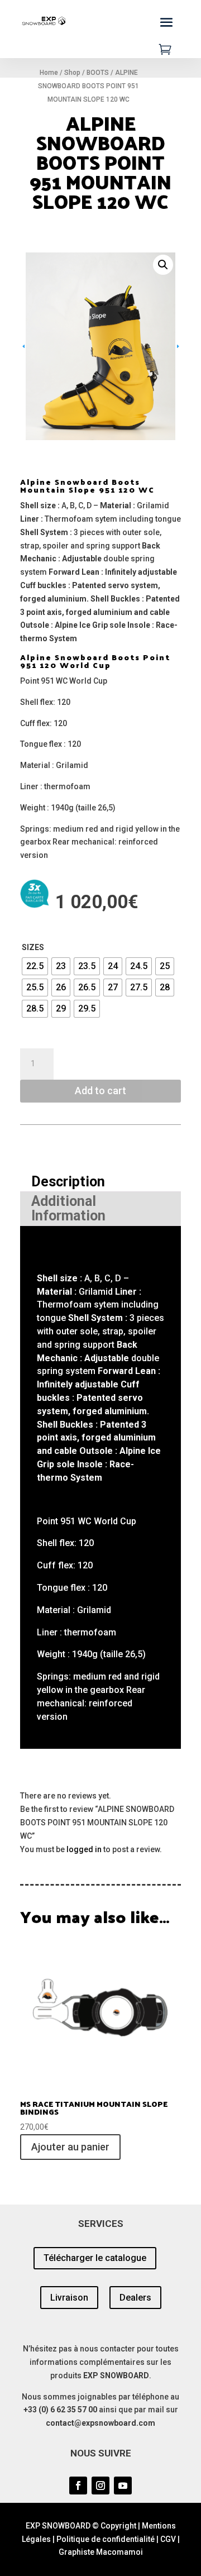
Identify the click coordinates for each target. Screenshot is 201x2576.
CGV (168, 2536)
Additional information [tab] (68, 1206)
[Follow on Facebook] (78, 2483)
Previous (37, 345)
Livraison (69, 2295)
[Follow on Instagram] (100, 2483)
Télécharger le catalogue (95, 2255)
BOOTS (98, 73)
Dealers (135, 2295)
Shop (72, 73)
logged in (84, 1847)
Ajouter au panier (70, 2144)
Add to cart (100, 1088)
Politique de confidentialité (106, 2536)
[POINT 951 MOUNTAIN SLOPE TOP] (100, 306)
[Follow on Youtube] (123, 2483)
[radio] (35, 963)
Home (49, 73)
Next (164, 345)
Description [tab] (68, 1179)
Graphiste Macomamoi (101, 2549)
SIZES (33, 944)
